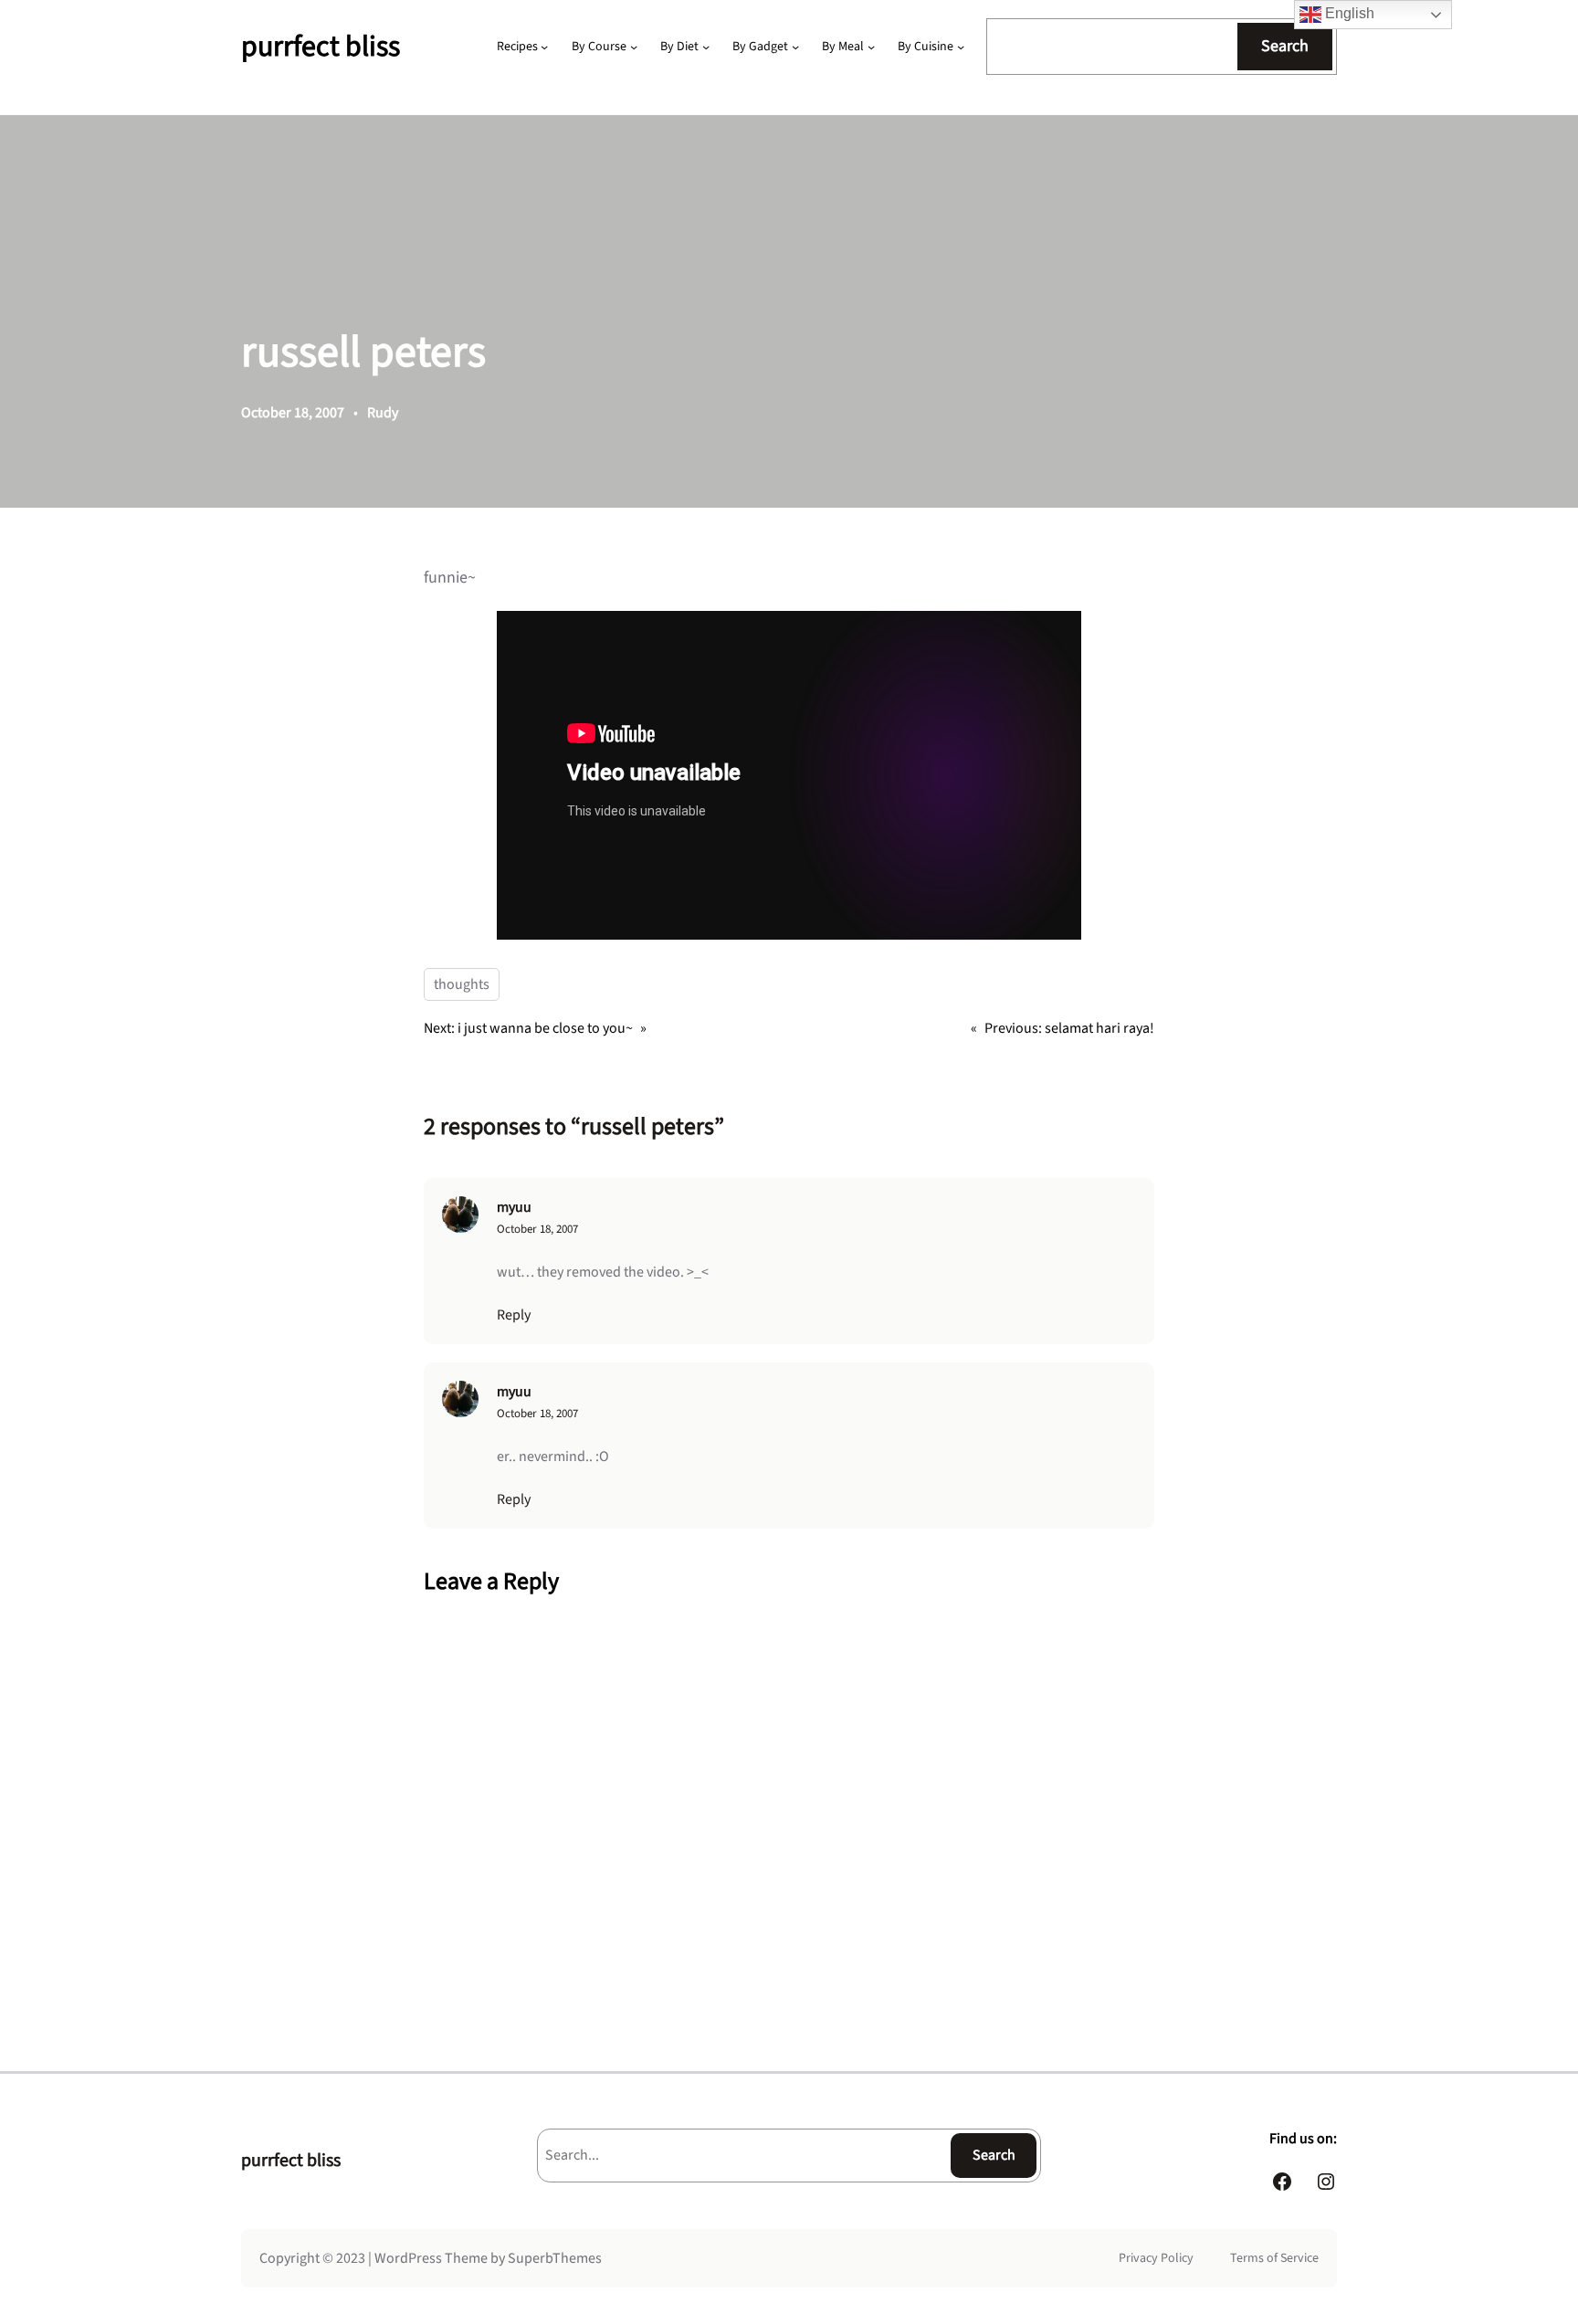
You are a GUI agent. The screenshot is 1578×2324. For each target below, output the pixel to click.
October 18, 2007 (537, 1229)
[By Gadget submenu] (795, 47)
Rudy (383, 413)
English (1348, 13)
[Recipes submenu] (544, 47)
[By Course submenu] (634, 47)
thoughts (462, 984)
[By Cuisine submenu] (961, 47)
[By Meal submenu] (871, 47)
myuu (514, 1207)
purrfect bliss (321, 47)
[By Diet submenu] (706, 47)
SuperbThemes (555, 2258)
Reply (514, 1315)
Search (1285, 46)
